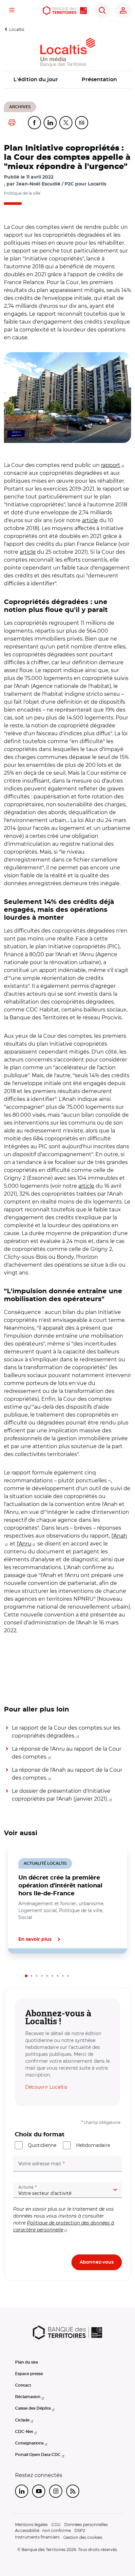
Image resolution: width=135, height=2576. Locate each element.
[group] (67, 398)
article (90, 520)
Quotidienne (42, 2145)
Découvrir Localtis (46, 2087)
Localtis (17, 29)
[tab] (26, 1976)
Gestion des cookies (83, 2537)
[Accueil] (65, 11)
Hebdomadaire (93, 2145)
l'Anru (24, 1544)
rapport (111, 465)
